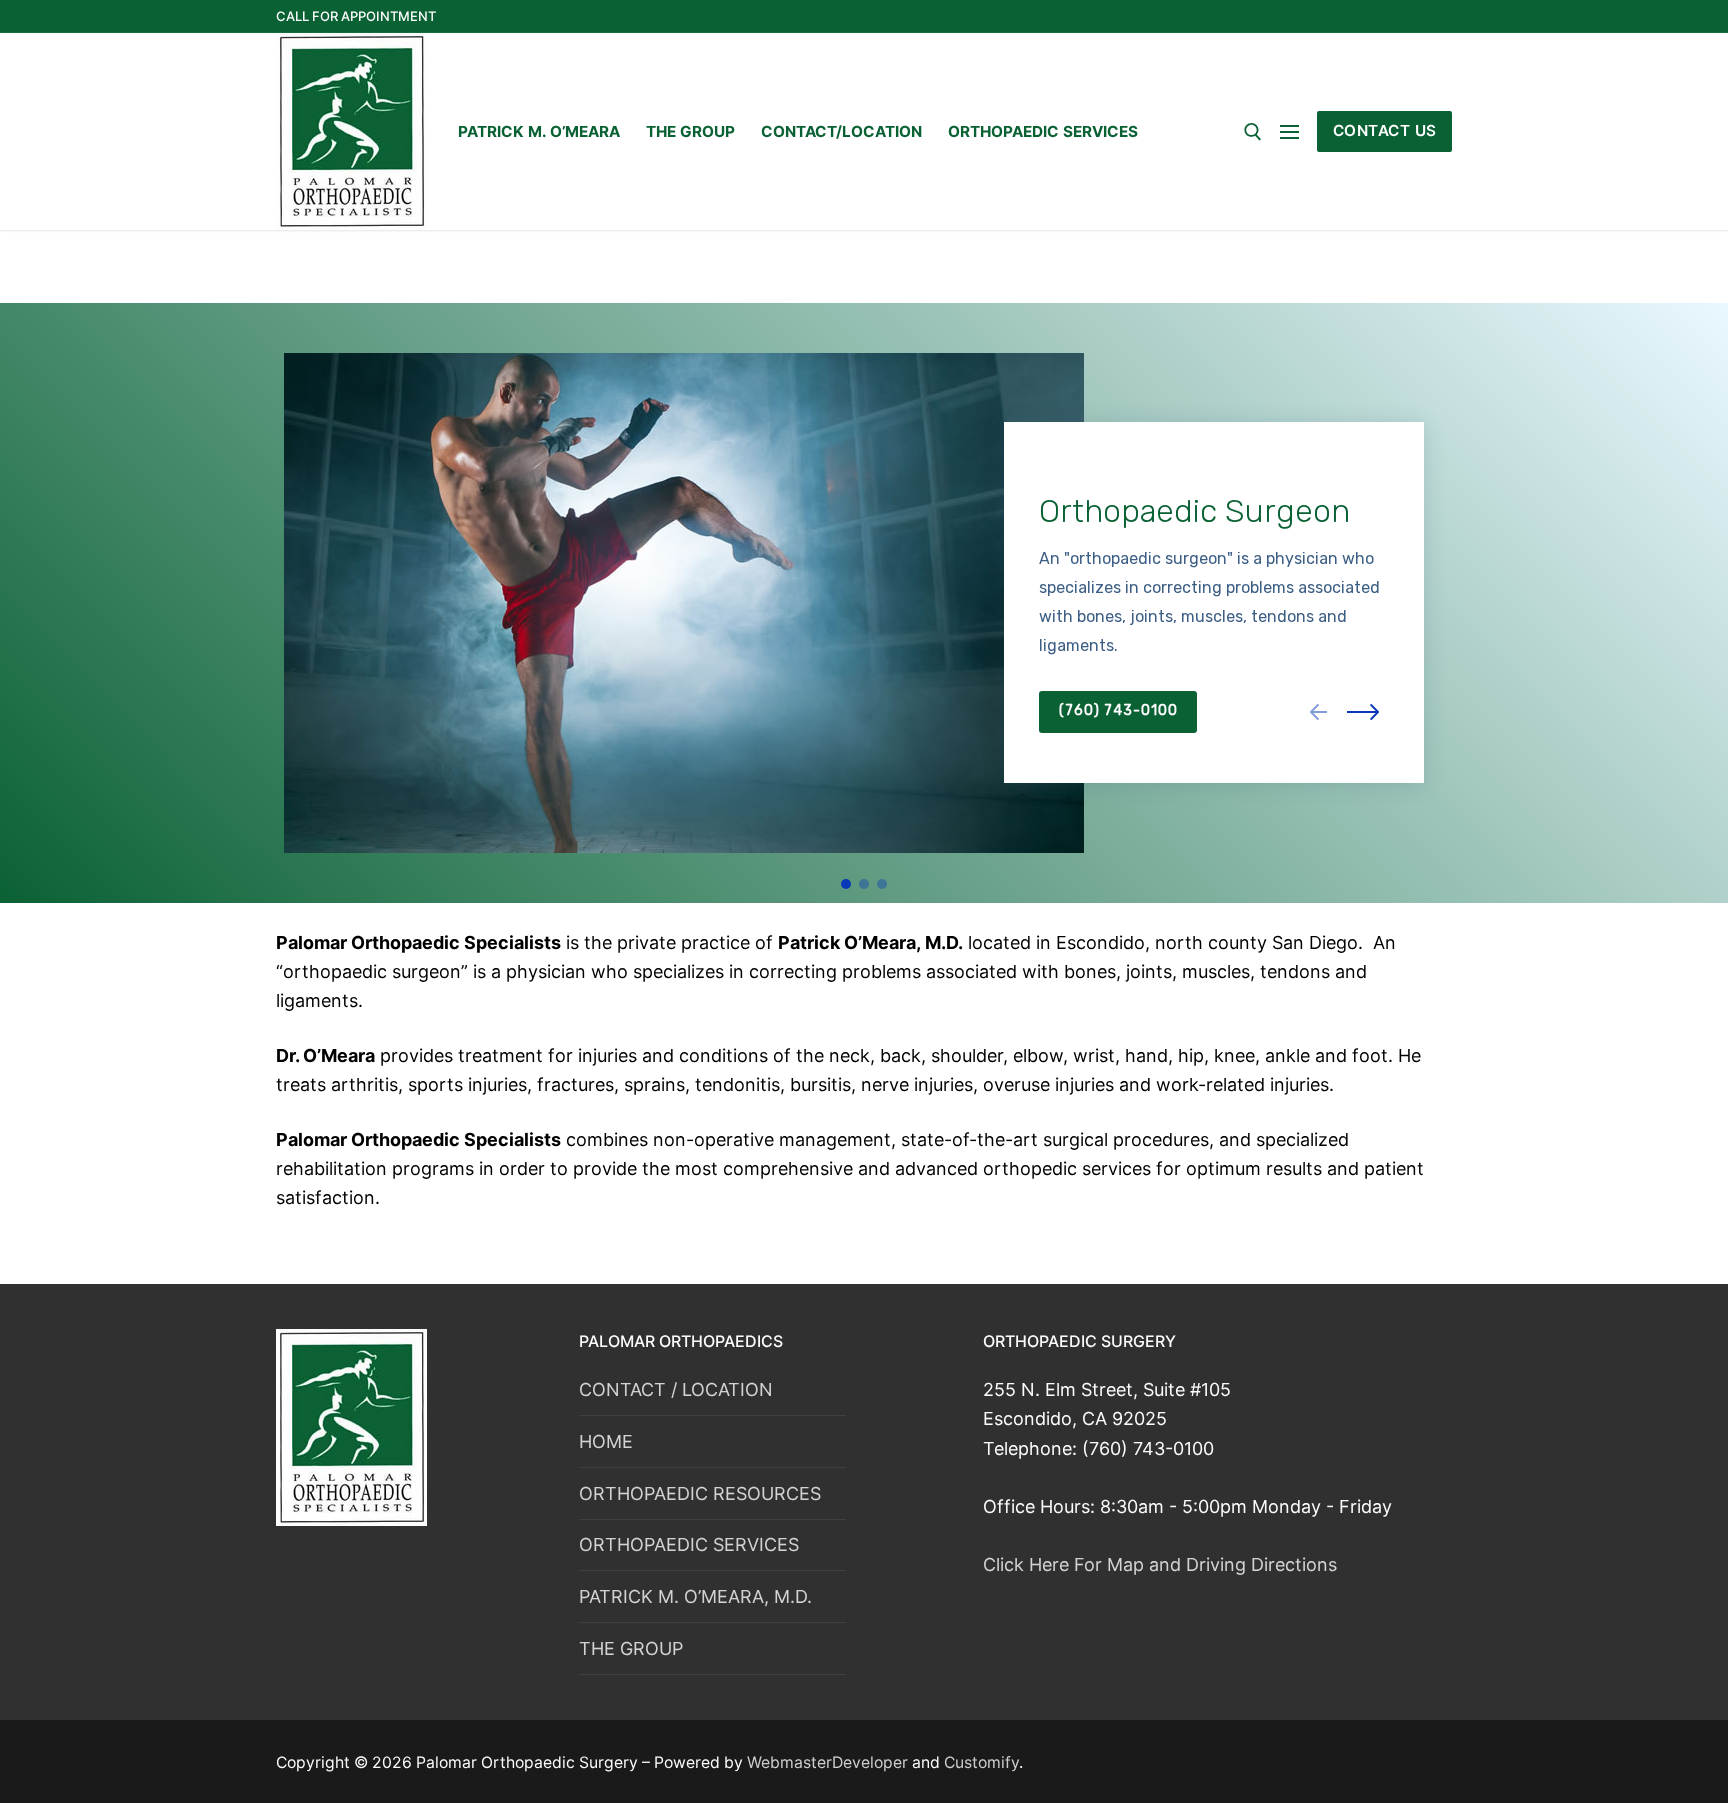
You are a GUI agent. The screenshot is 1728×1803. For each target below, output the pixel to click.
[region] (864, 603)
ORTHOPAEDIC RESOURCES (700, 1493)
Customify (981, 1762)
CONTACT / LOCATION (676, 1389)
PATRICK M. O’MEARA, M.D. (695, 1596)
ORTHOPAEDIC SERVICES (689, 1544)
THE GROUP (631, 1648)
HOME (606, 1441)
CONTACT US (1385, 130)
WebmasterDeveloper (829, 1762)
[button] (1323, 712)
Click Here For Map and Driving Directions (1160, 1564)
